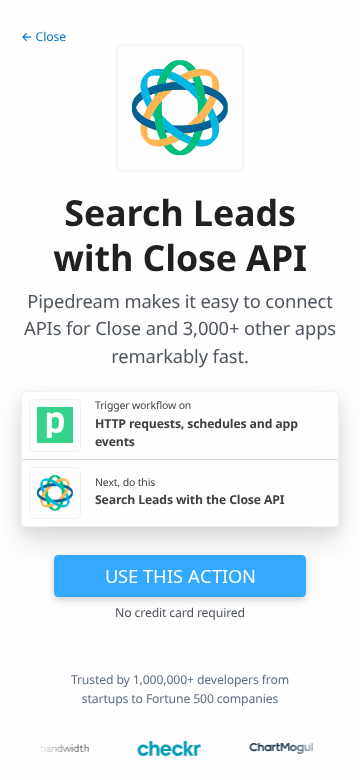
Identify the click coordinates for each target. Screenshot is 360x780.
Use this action (180, 575)
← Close (43, 36)
